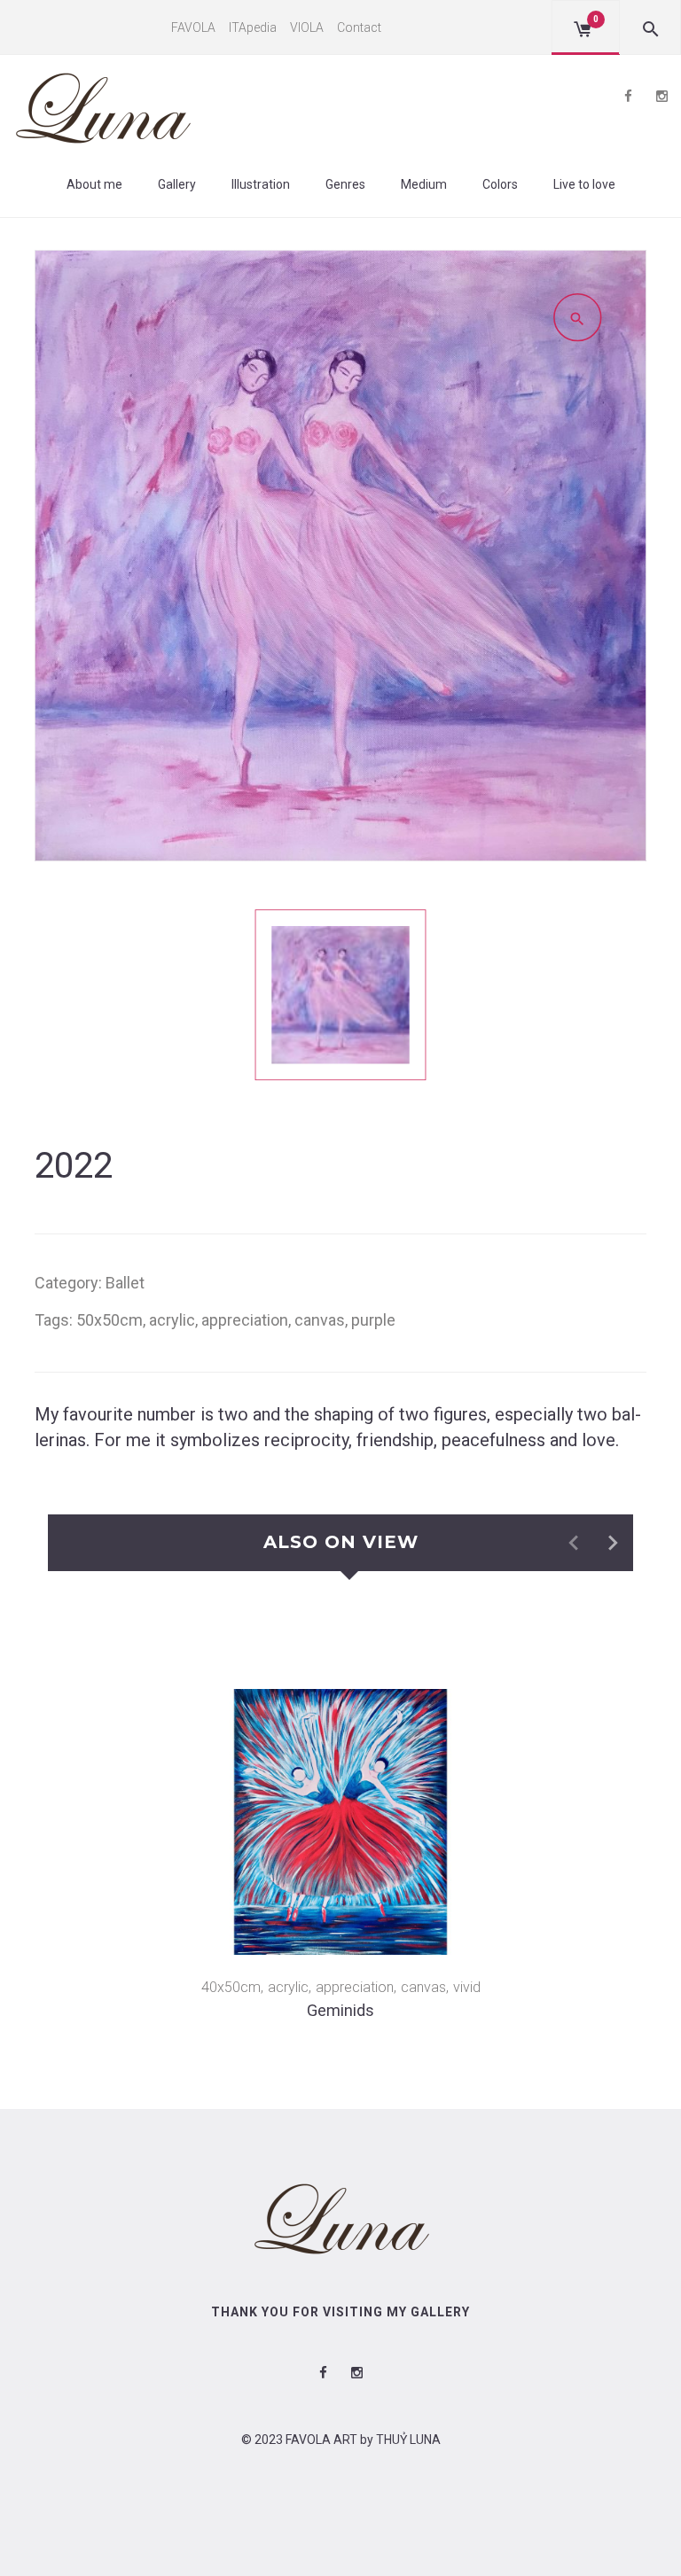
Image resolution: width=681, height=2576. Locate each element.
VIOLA (307, 27)
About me (94, 184)
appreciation (245, 1320)
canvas (320, 1320)
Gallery (177, 184)
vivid (467, 1987)
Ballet (125, 1283)
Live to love (584, 184)
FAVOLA (193, 27)
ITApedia (253, 27)
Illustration (261, 184)
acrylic (172, 1320)
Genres (345, 184)
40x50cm (231, 1987)
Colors (500, 184)
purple (373, 1320)
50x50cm (110, 1320)
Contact (359, 27)
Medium (424, 184)
